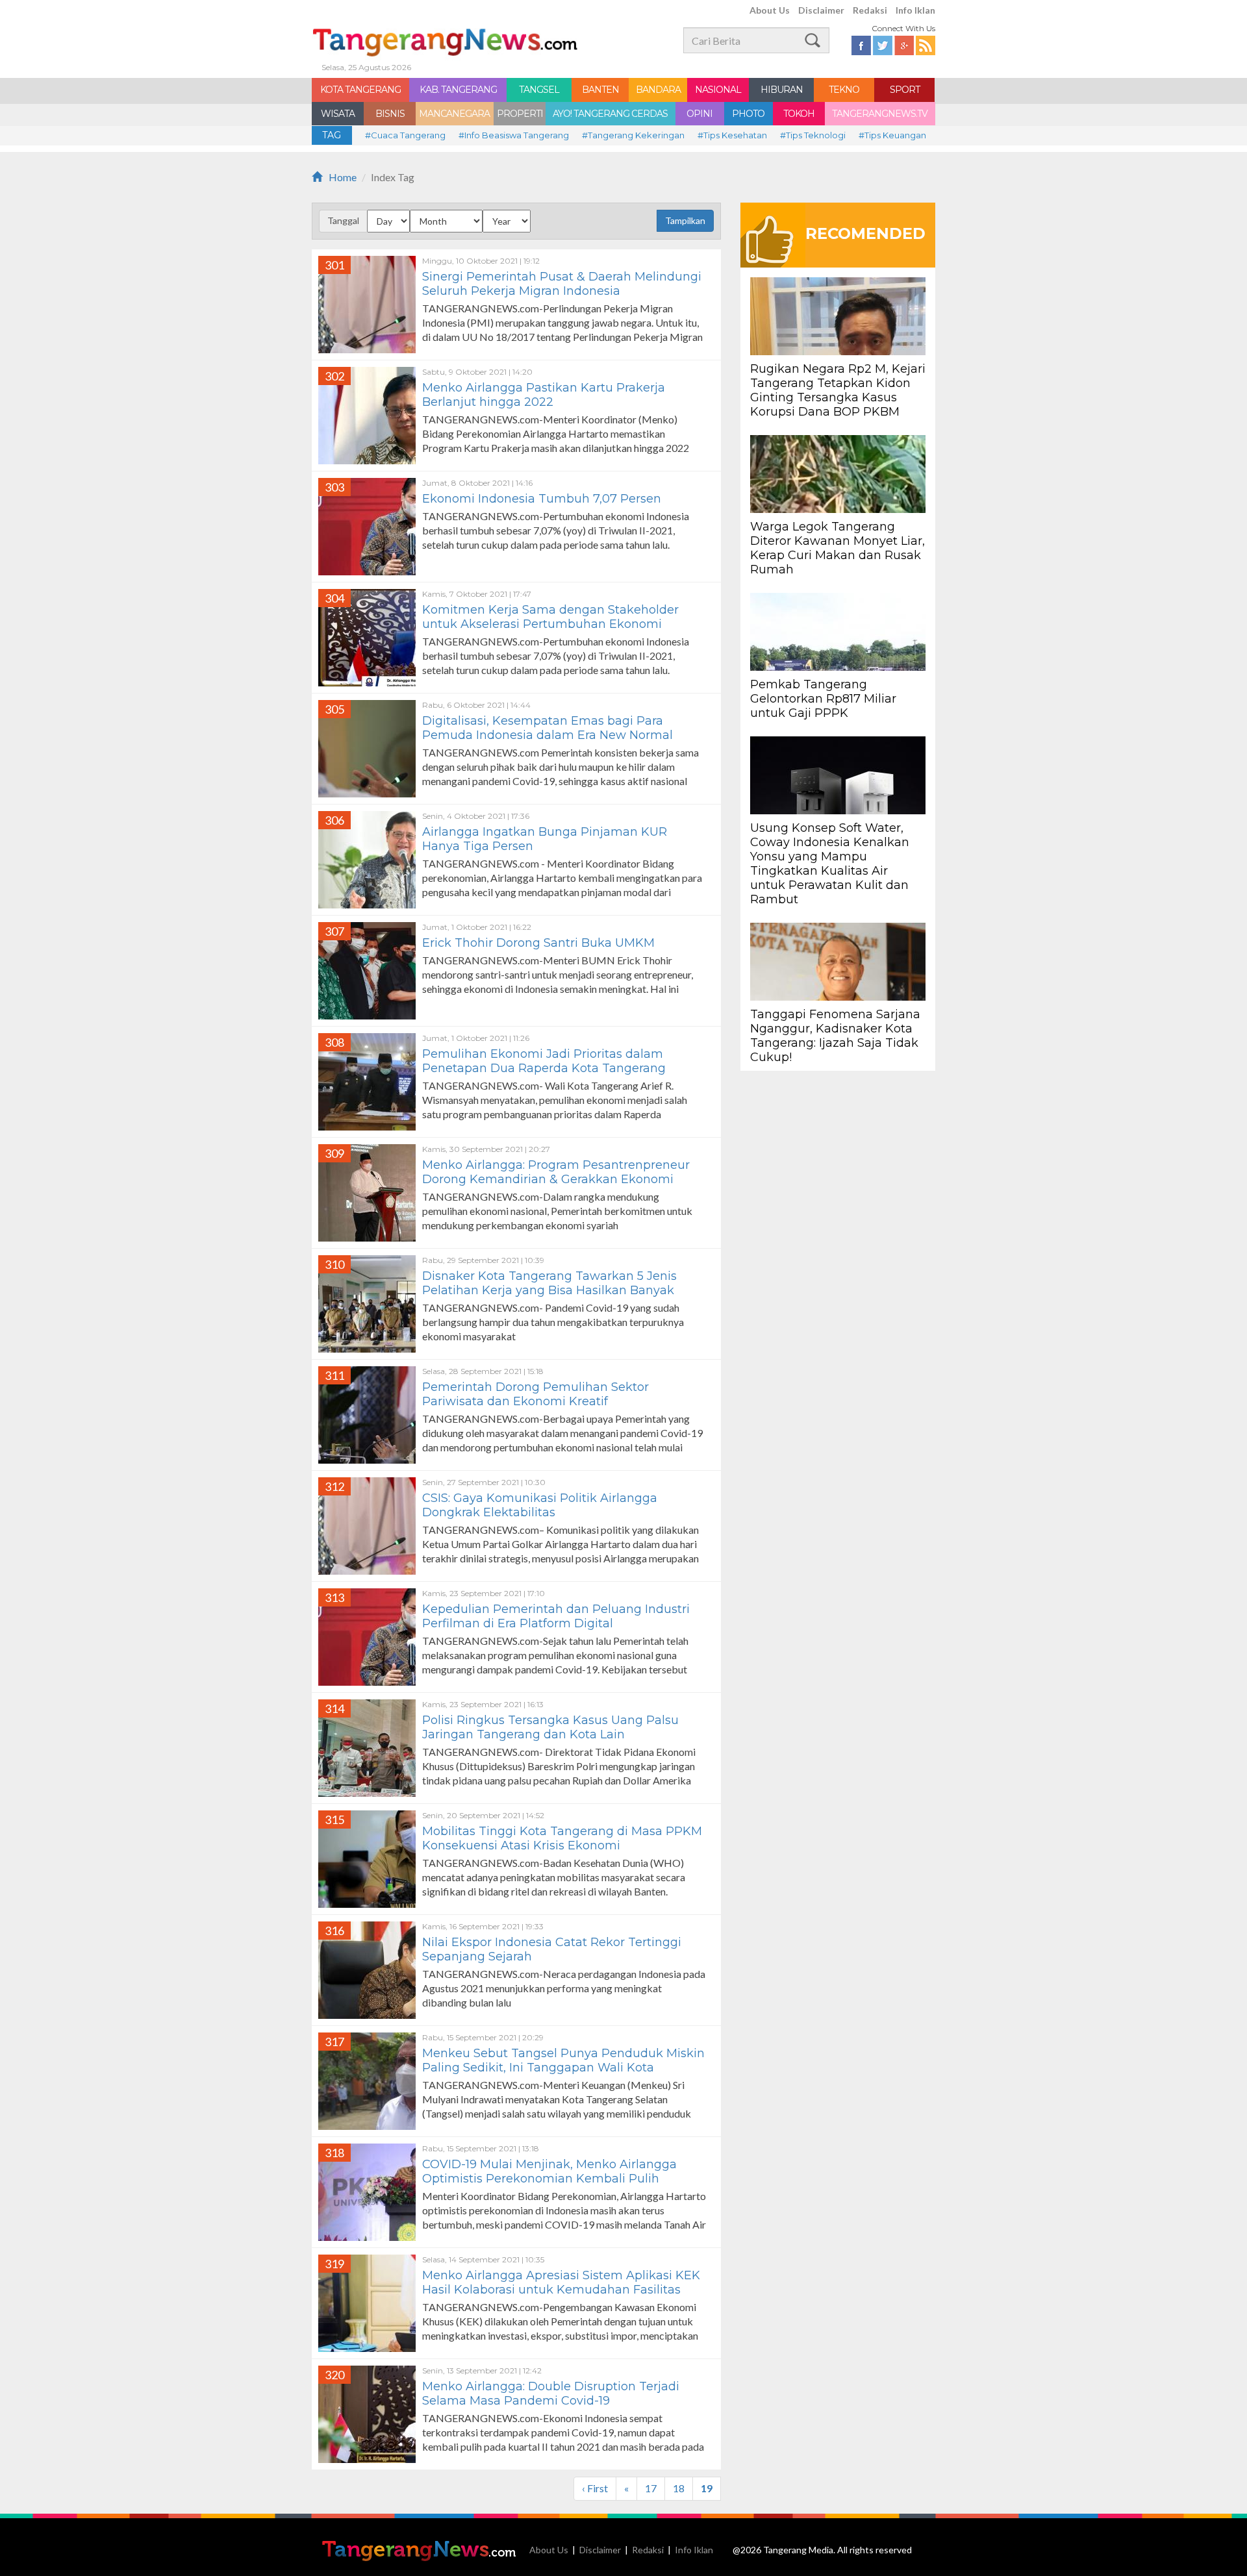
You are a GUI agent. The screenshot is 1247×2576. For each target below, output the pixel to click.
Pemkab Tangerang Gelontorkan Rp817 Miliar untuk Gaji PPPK (823, 699)
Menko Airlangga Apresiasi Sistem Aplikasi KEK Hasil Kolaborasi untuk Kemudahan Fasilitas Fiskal (561, 2290)
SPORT (905, 90)
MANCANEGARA (454, 114)
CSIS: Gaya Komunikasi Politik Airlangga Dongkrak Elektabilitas (540, 1505)
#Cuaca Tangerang (405, 135)
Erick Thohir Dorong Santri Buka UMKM (540, 943)
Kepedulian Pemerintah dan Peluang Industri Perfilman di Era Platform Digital (556, 1616)
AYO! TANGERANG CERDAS (610, 114)
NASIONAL (718, 90)
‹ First (595, 2488)
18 (679, 2488)
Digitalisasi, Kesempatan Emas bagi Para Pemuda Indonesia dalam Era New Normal (548, 728)
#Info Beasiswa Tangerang (514, 135)
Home (343, 177)
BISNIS (390, 114)
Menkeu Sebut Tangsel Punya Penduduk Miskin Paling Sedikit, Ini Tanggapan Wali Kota (563, 2060)
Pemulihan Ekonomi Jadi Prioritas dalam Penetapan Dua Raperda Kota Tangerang (544, 1061)
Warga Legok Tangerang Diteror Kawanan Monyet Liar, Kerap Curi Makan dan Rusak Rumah (838, 548)
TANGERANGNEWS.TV (880, 114)
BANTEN (600, 90)
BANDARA (658, 90)
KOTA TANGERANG (360, 90)
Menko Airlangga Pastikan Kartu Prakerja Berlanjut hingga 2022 (544, 395)
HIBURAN (782, 90)
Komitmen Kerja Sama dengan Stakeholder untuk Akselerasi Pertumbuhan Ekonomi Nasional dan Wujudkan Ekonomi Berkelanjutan (564, 624)
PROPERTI (520, 114)
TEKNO (844, 90)
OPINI (699, 114)
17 (651, 2488)
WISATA (338, 114)
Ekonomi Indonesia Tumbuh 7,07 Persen (542, 499)
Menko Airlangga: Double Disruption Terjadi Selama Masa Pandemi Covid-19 (551, 2394)
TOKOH (799, 114)
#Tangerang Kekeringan (633, 135)
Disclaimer (821, 10)
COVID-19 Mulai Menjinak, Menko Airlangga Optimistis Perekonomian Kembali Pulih (549, 2171)
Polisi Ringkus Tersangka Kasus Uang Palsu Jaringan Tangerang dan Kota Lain (550, 1727)
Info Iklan (915, 10)
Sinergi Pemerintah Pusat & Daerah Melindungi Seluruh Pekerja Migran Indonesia (562, 284)
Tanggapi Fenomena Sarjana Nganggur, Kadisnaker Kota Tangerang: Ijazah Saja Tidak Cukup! (835, 1036)
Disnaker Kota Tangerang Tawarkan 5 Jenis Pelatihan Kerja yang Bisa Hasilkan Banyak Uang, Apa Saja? (549, 1290)
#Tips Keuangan (892, 135)
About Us (770, 10)
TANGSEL (539, 90)
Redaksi (870, 10)
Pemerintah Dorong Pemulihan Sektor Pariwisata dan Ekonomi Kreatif (535, 1394)
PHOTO (748, 114)
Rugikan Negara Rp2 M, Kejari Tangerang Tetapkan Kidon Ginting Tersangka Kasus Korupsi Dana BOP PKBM (838, 390)
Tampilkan (685, 220)
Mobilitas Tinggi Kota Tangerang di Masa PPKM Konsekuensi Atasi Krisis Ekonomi (562, 1838)
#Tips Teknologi (813, 135)
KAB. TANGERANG (458, 90)
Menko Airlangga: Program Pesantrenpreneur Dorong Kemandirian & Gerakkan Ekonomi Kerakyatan (556, 1179)
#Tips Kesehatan (732, 135)
